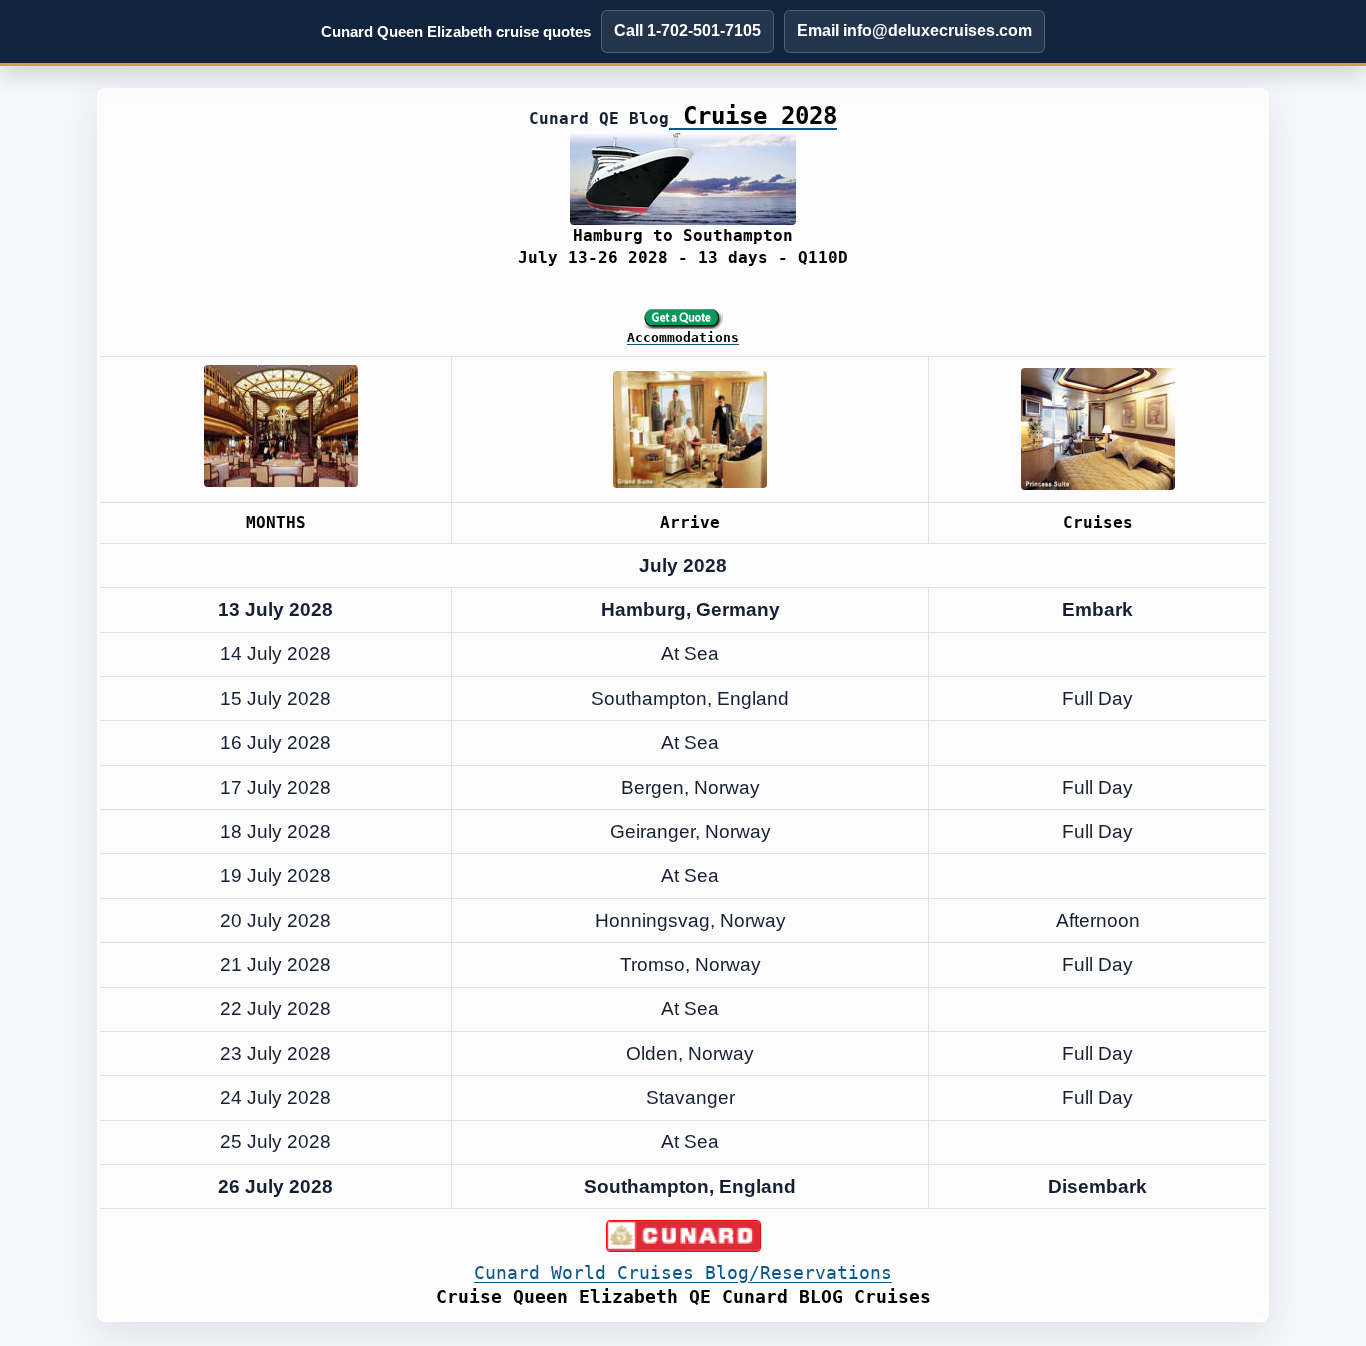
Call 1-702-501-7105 (687, 30)
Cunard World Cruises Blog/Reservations (683, 1272)
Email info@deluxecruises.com (914, 30)
